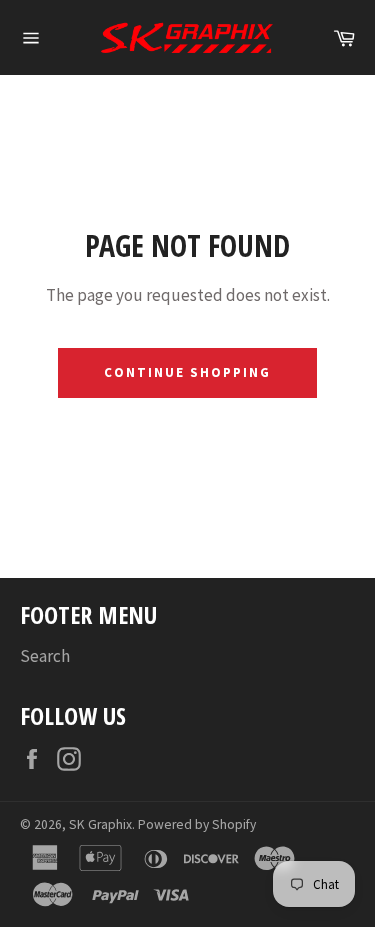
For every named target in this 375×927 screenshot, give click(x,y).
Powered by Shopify (197, 824)
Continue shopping (187, 372)
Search (45, 656)
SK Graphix (100, 824)
